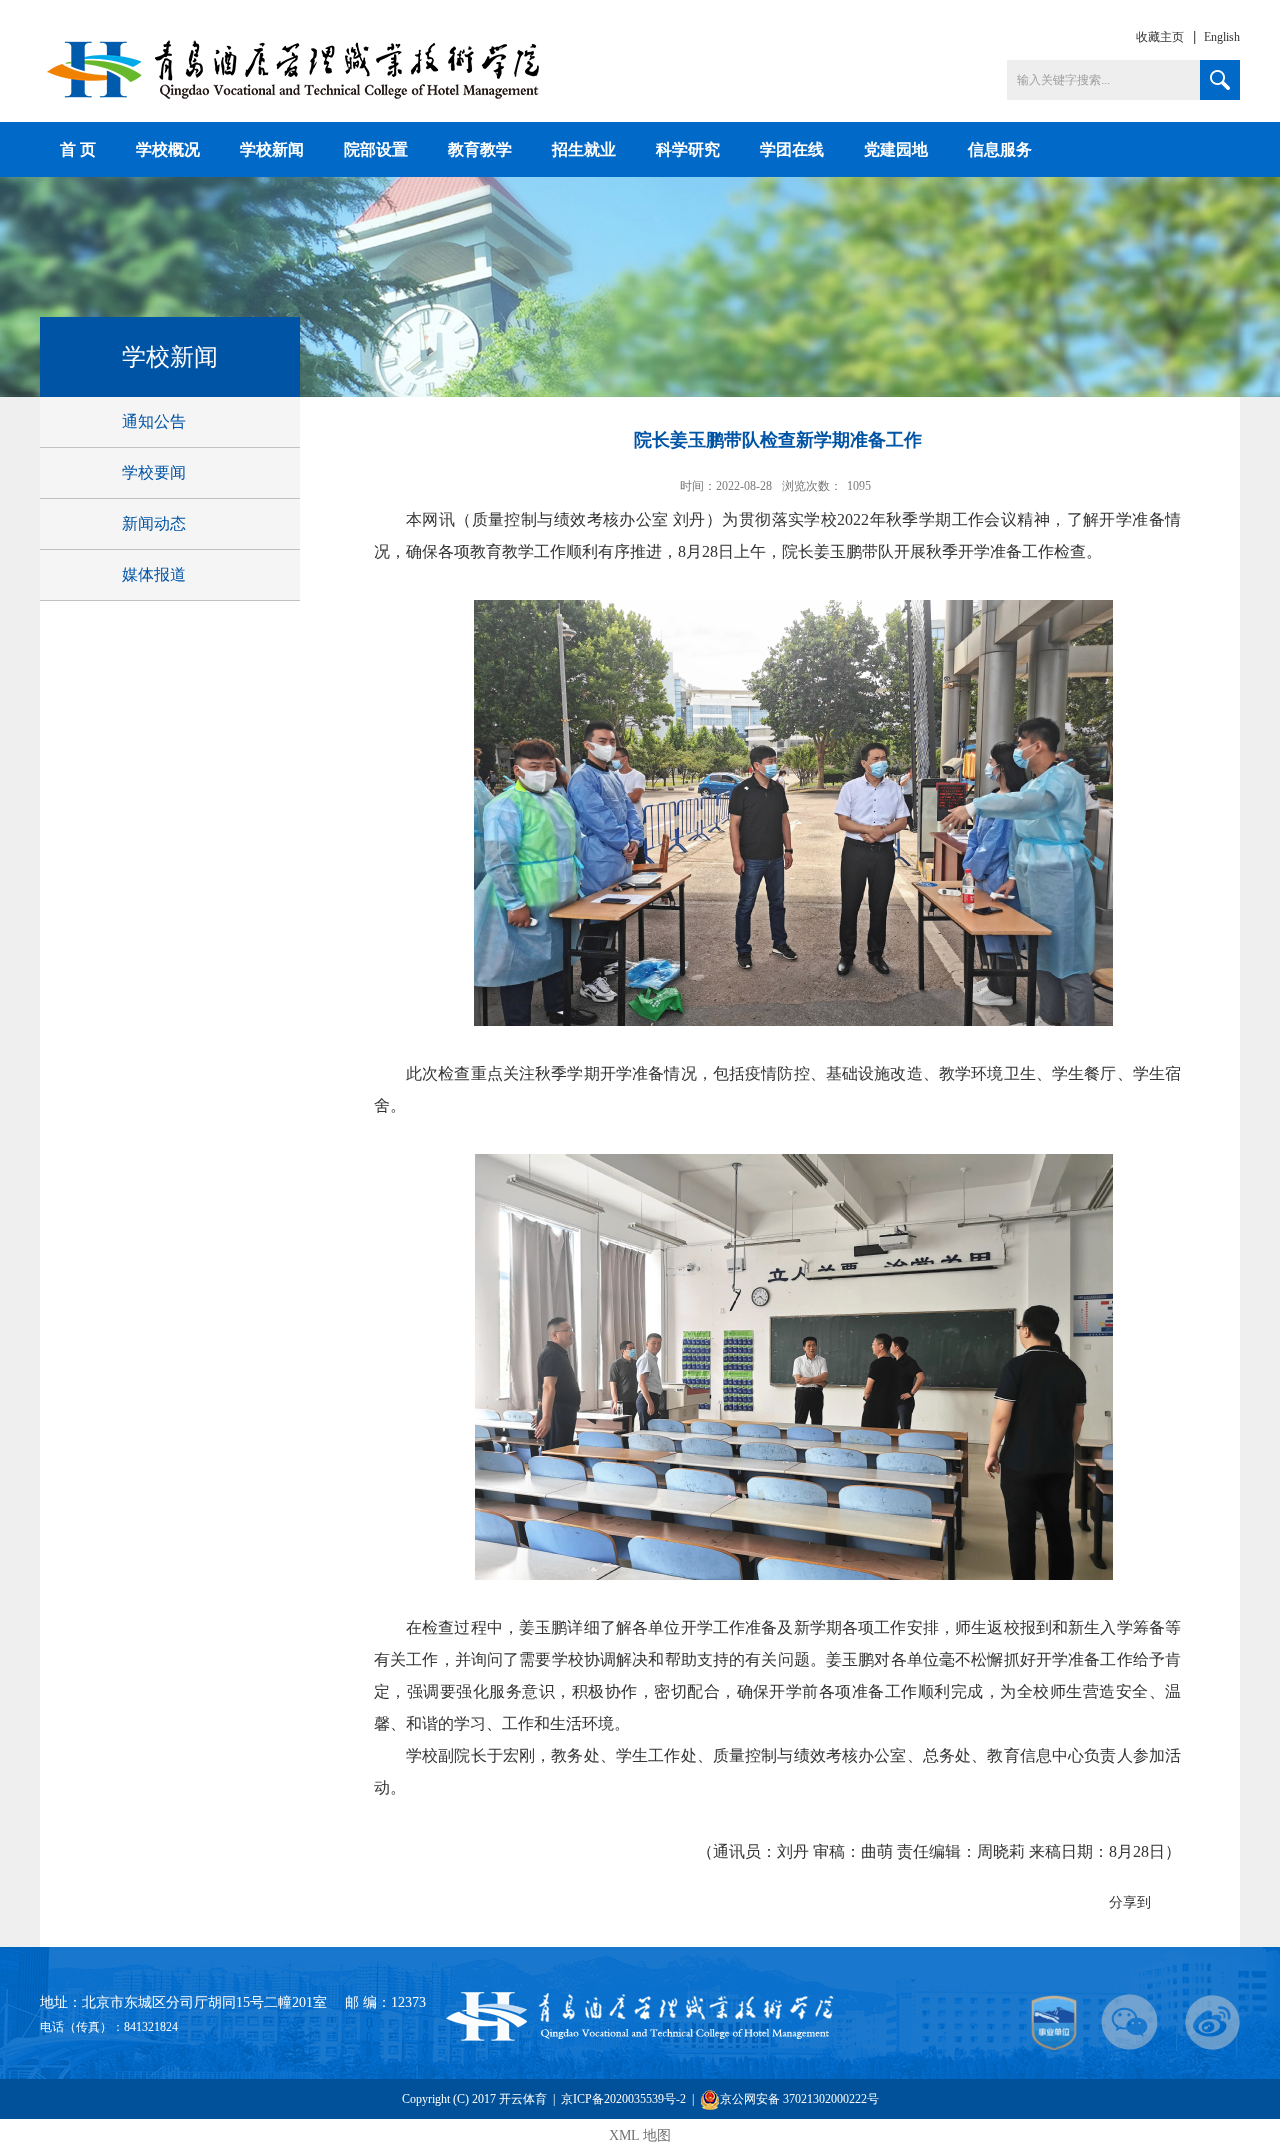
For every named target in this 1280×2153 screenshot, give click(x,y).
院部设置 (376, 149)
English (1222, 37)
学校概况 (168, 149)
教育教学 (480, 149)
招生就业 (584, 149)
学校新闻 (272, 149)
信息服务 (1000, 149)
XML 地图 (640, 2135)
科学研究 (688, 149)
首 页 (78, 149)
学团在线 (792, 149)
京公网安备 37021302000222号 (799, 2099)
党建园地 (896, 149)
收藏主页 (1160, 37)
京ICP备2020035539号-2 (623, 2099)
